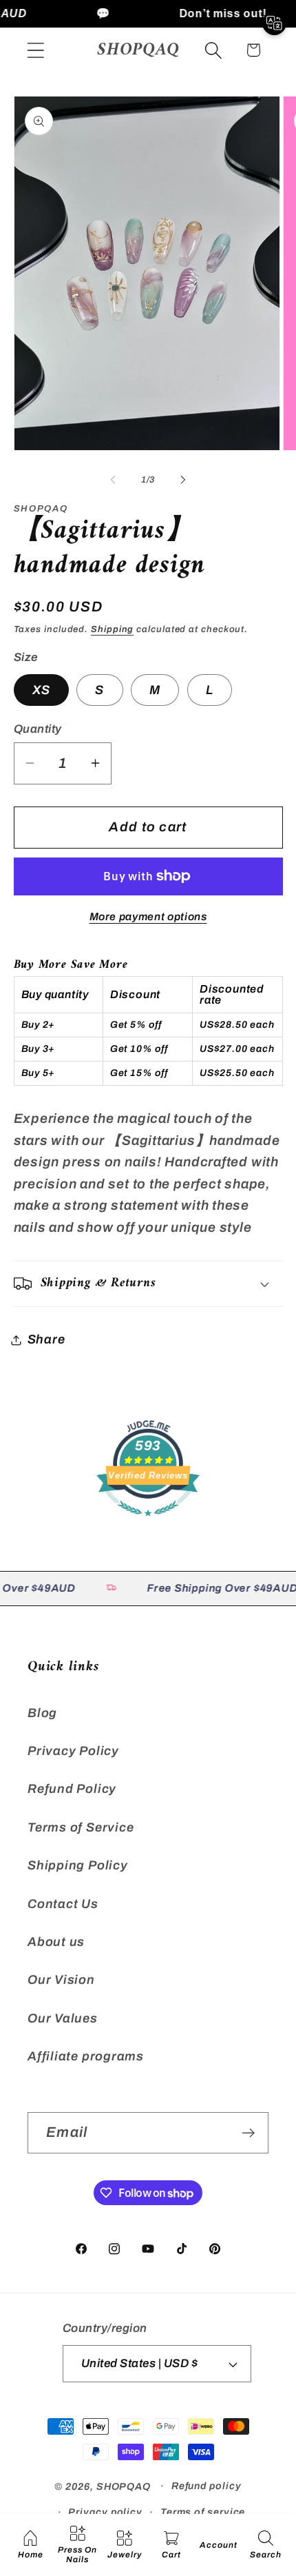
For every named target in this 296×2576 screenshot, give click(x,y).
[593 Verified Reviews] (148, 1522)
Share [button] (46, 1339)
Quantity (38, 729)
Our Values (63, 2018)
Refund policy (207, 2486)
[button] (35, 50)
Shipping (112, 629)
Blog (42, 1713)
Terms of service (203, 2512)
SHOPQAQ (124, 2486)
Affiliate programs (86, 2056)
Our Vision (61, 1980)
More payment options (148, 916)
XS (42, 690)
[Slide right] (183, 480)
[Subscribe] (248, 2133)
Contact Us (63, 1904)
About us (56, 1942)
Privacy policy (105, 2512)
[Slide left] (113, 480)
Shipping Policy (78, 1865)
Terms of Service (81, 1827)
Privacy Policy (73, 1751)
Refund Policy (72, 1789)
